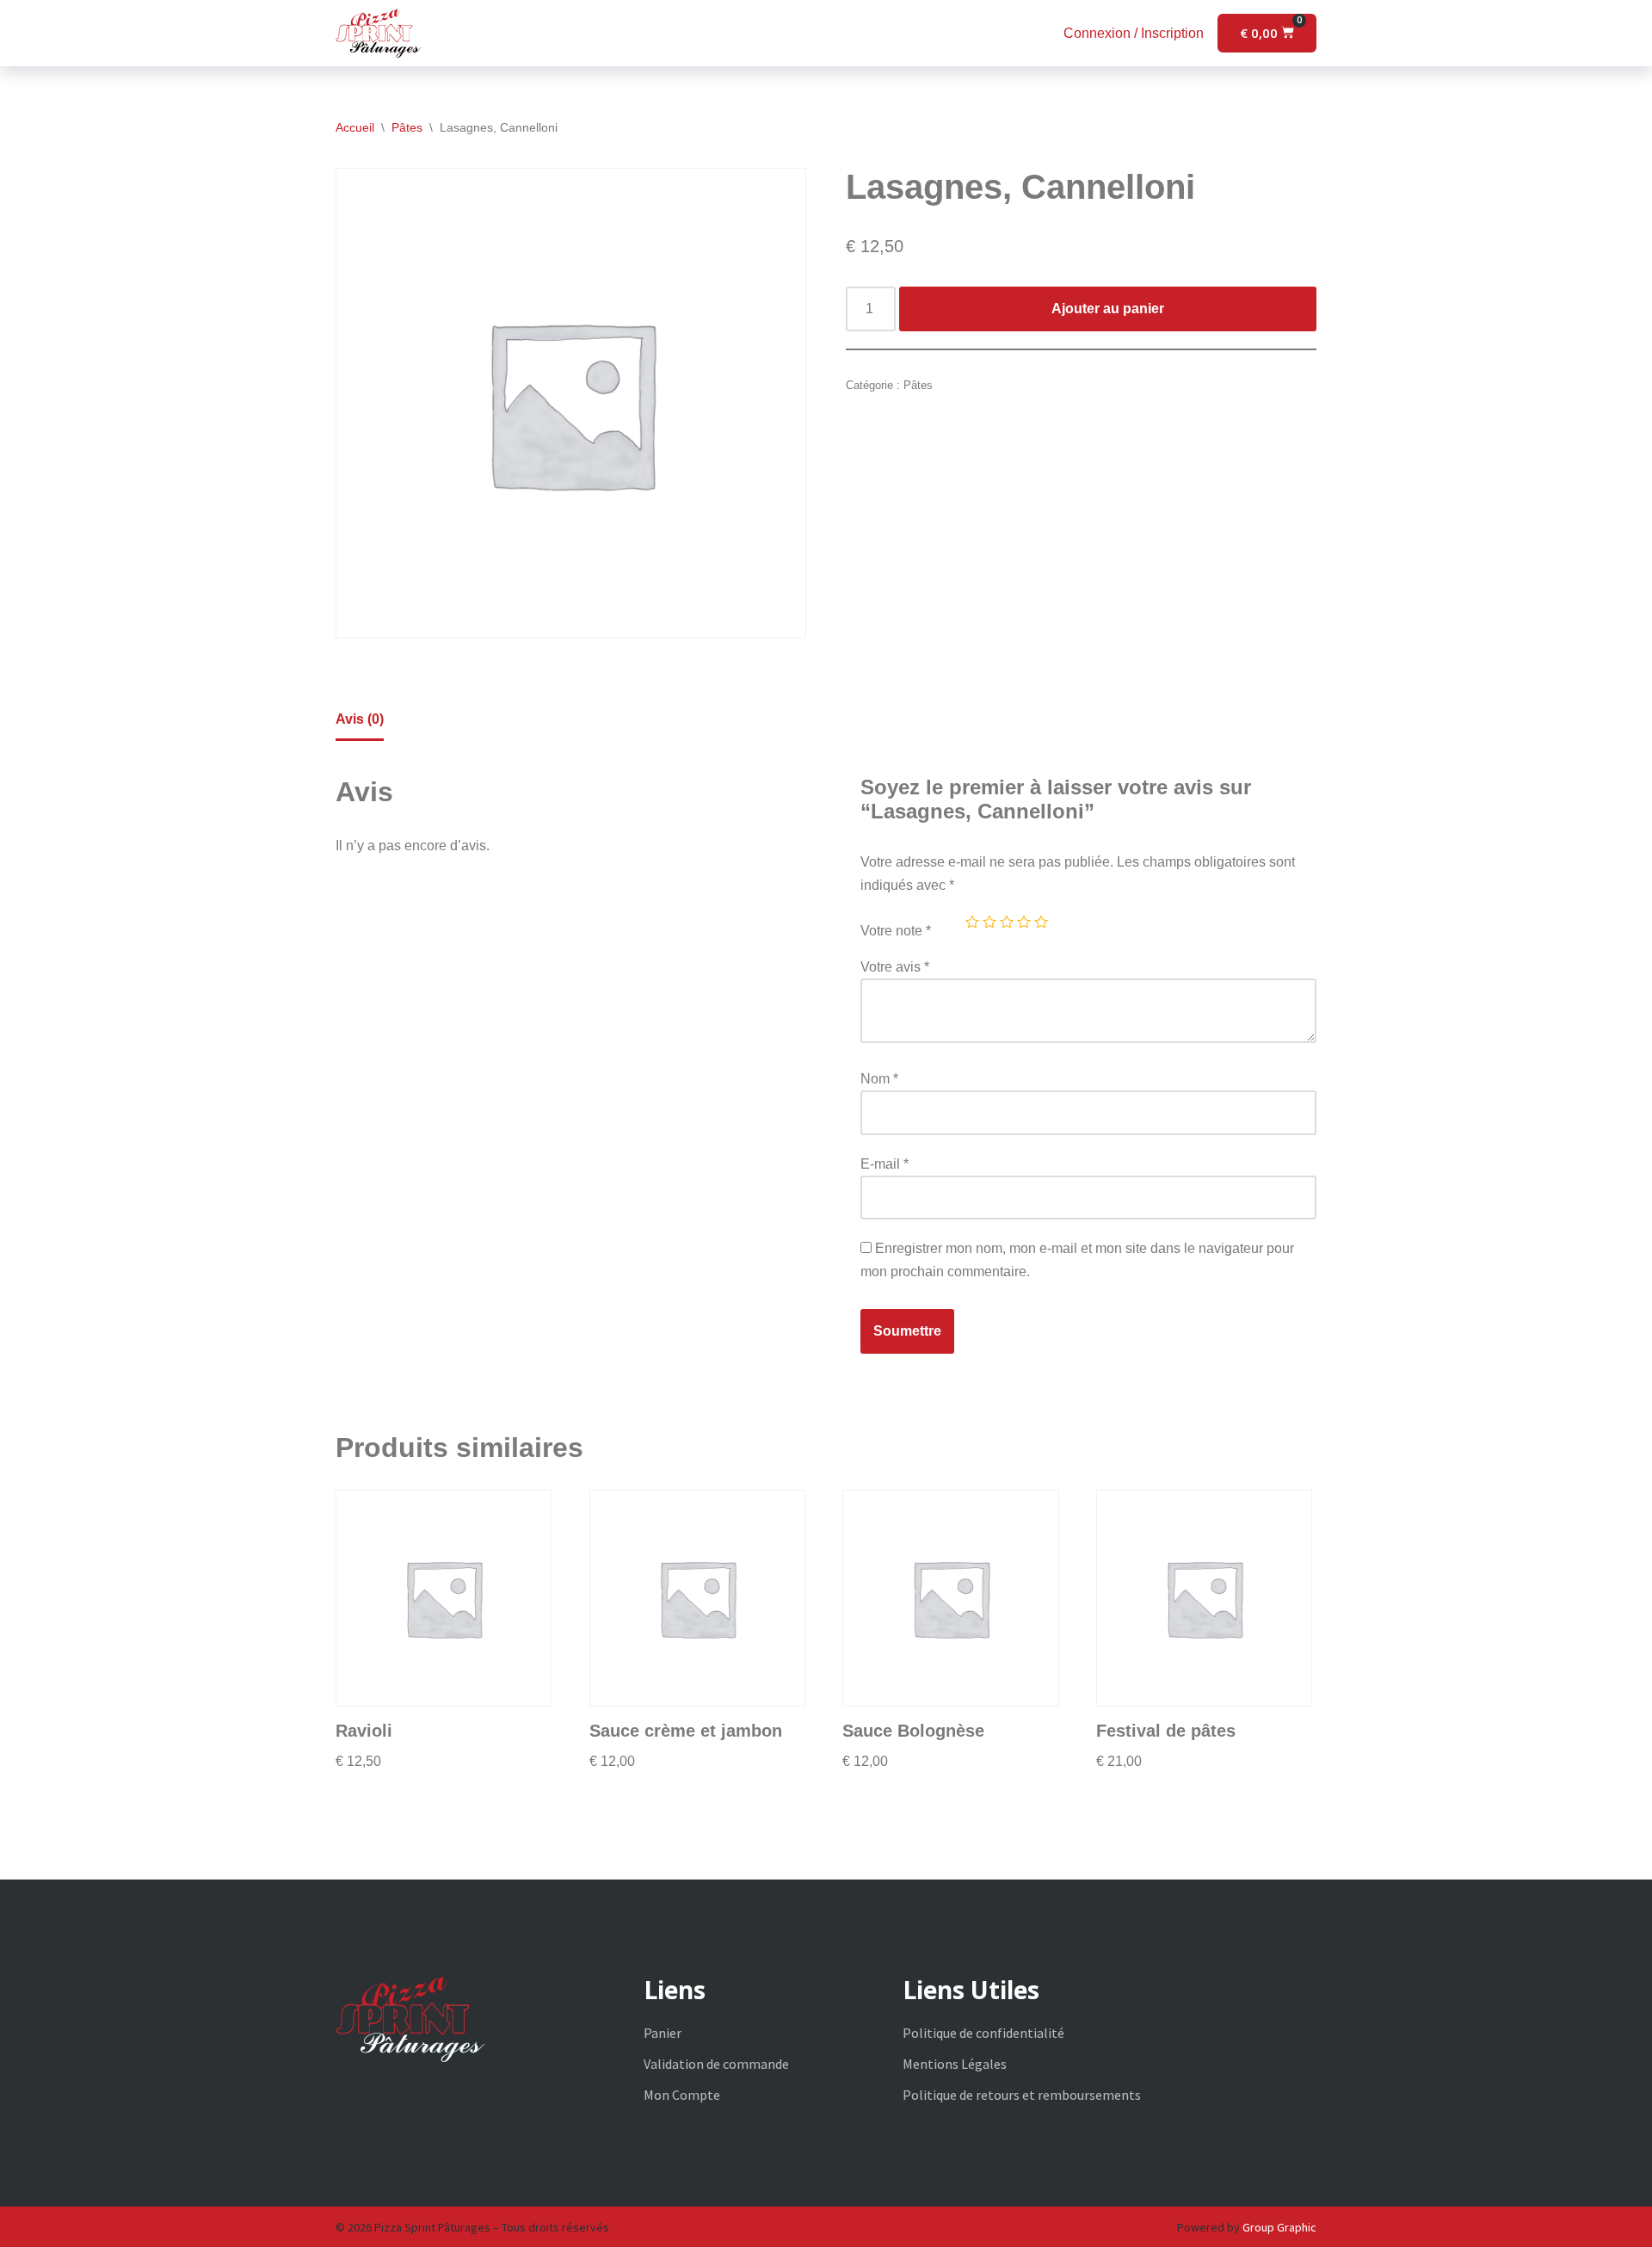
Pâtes (407, 127)
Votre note (896, 931)
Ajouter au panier (1108, 309)
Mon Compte (682, 2095)
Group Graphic (1279, 2227)
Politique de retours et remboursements (1022, 2095)
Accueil (355, 127)
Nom (879, 1079)
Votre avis (895, 967)
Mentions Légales (955, 2064)
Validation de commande (716, 2064)
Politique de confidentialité (983, 2033)
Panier (663, 2033)
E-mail (885, 1164)
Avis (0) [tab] (360, 719)
